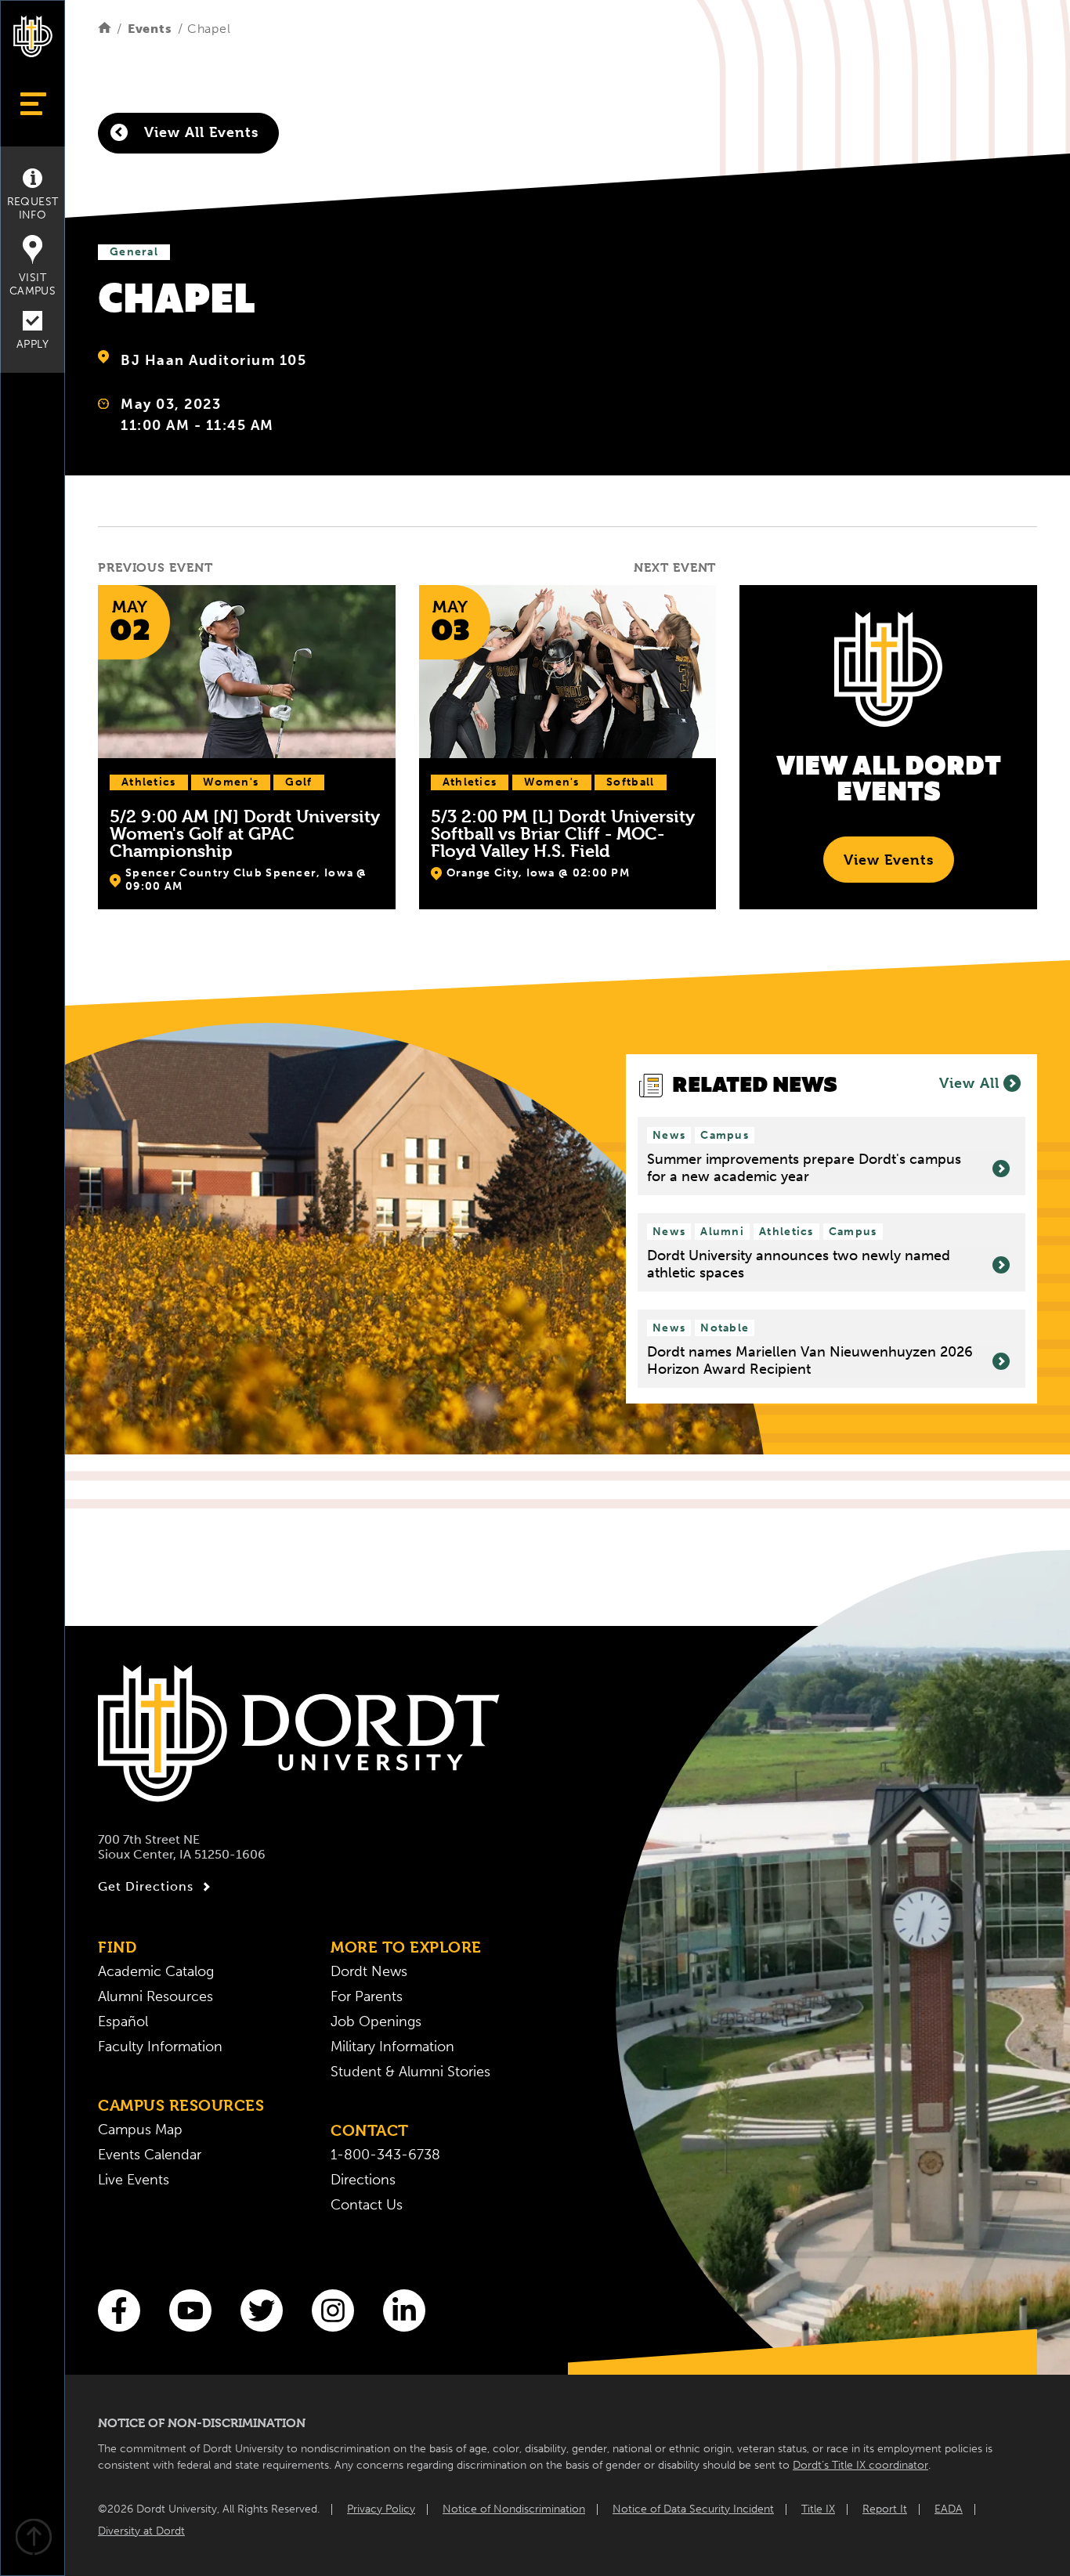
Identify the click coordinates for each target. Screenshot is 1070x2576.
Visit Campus (33, 284)
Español (123, 2021)
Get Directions (146, 1886)
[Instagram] (333, 2310)
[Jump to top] (33, 2539)
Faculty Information (160, 2047)
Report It (885, 2509)
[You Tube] (190, 2310)
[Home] (105, 29)
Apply (33, 344)
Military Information (392, 2047)
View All (969, 1083)
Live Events (134, 2180)
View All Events (199, 132)
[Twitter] (262, 2310)
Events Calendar (150, 2155)
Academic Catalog (156, 1971)
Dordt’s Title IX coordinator (860, 2465)
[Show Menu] (33, 104)
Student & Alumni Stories (410, 2072)
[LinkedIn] (404, 2310)
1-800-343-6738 (385, 2155)
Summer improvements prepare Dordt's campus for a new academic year (804, 1168)
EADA (949, 2509)
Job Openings (376, 2021)
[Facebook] (119, 2310)
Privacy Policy (381, 2509)
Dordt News (369, 1971)
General (134, 252)
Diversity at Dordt (141, 2531)
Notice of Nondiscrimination (514, 2509)
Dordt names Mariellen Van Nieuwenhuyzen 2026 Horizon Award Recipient (810, 1361)
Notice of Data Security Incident (693, 2509)
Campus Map (140, 2130)
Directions (363, 2180)
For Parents (367, 1996)
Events (150, 29)
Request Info (33, 208)
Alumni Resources (155, 1996)
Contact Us (367, 2205)
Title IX (818, 2509)
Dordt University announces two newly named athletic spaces (799, 1265)
